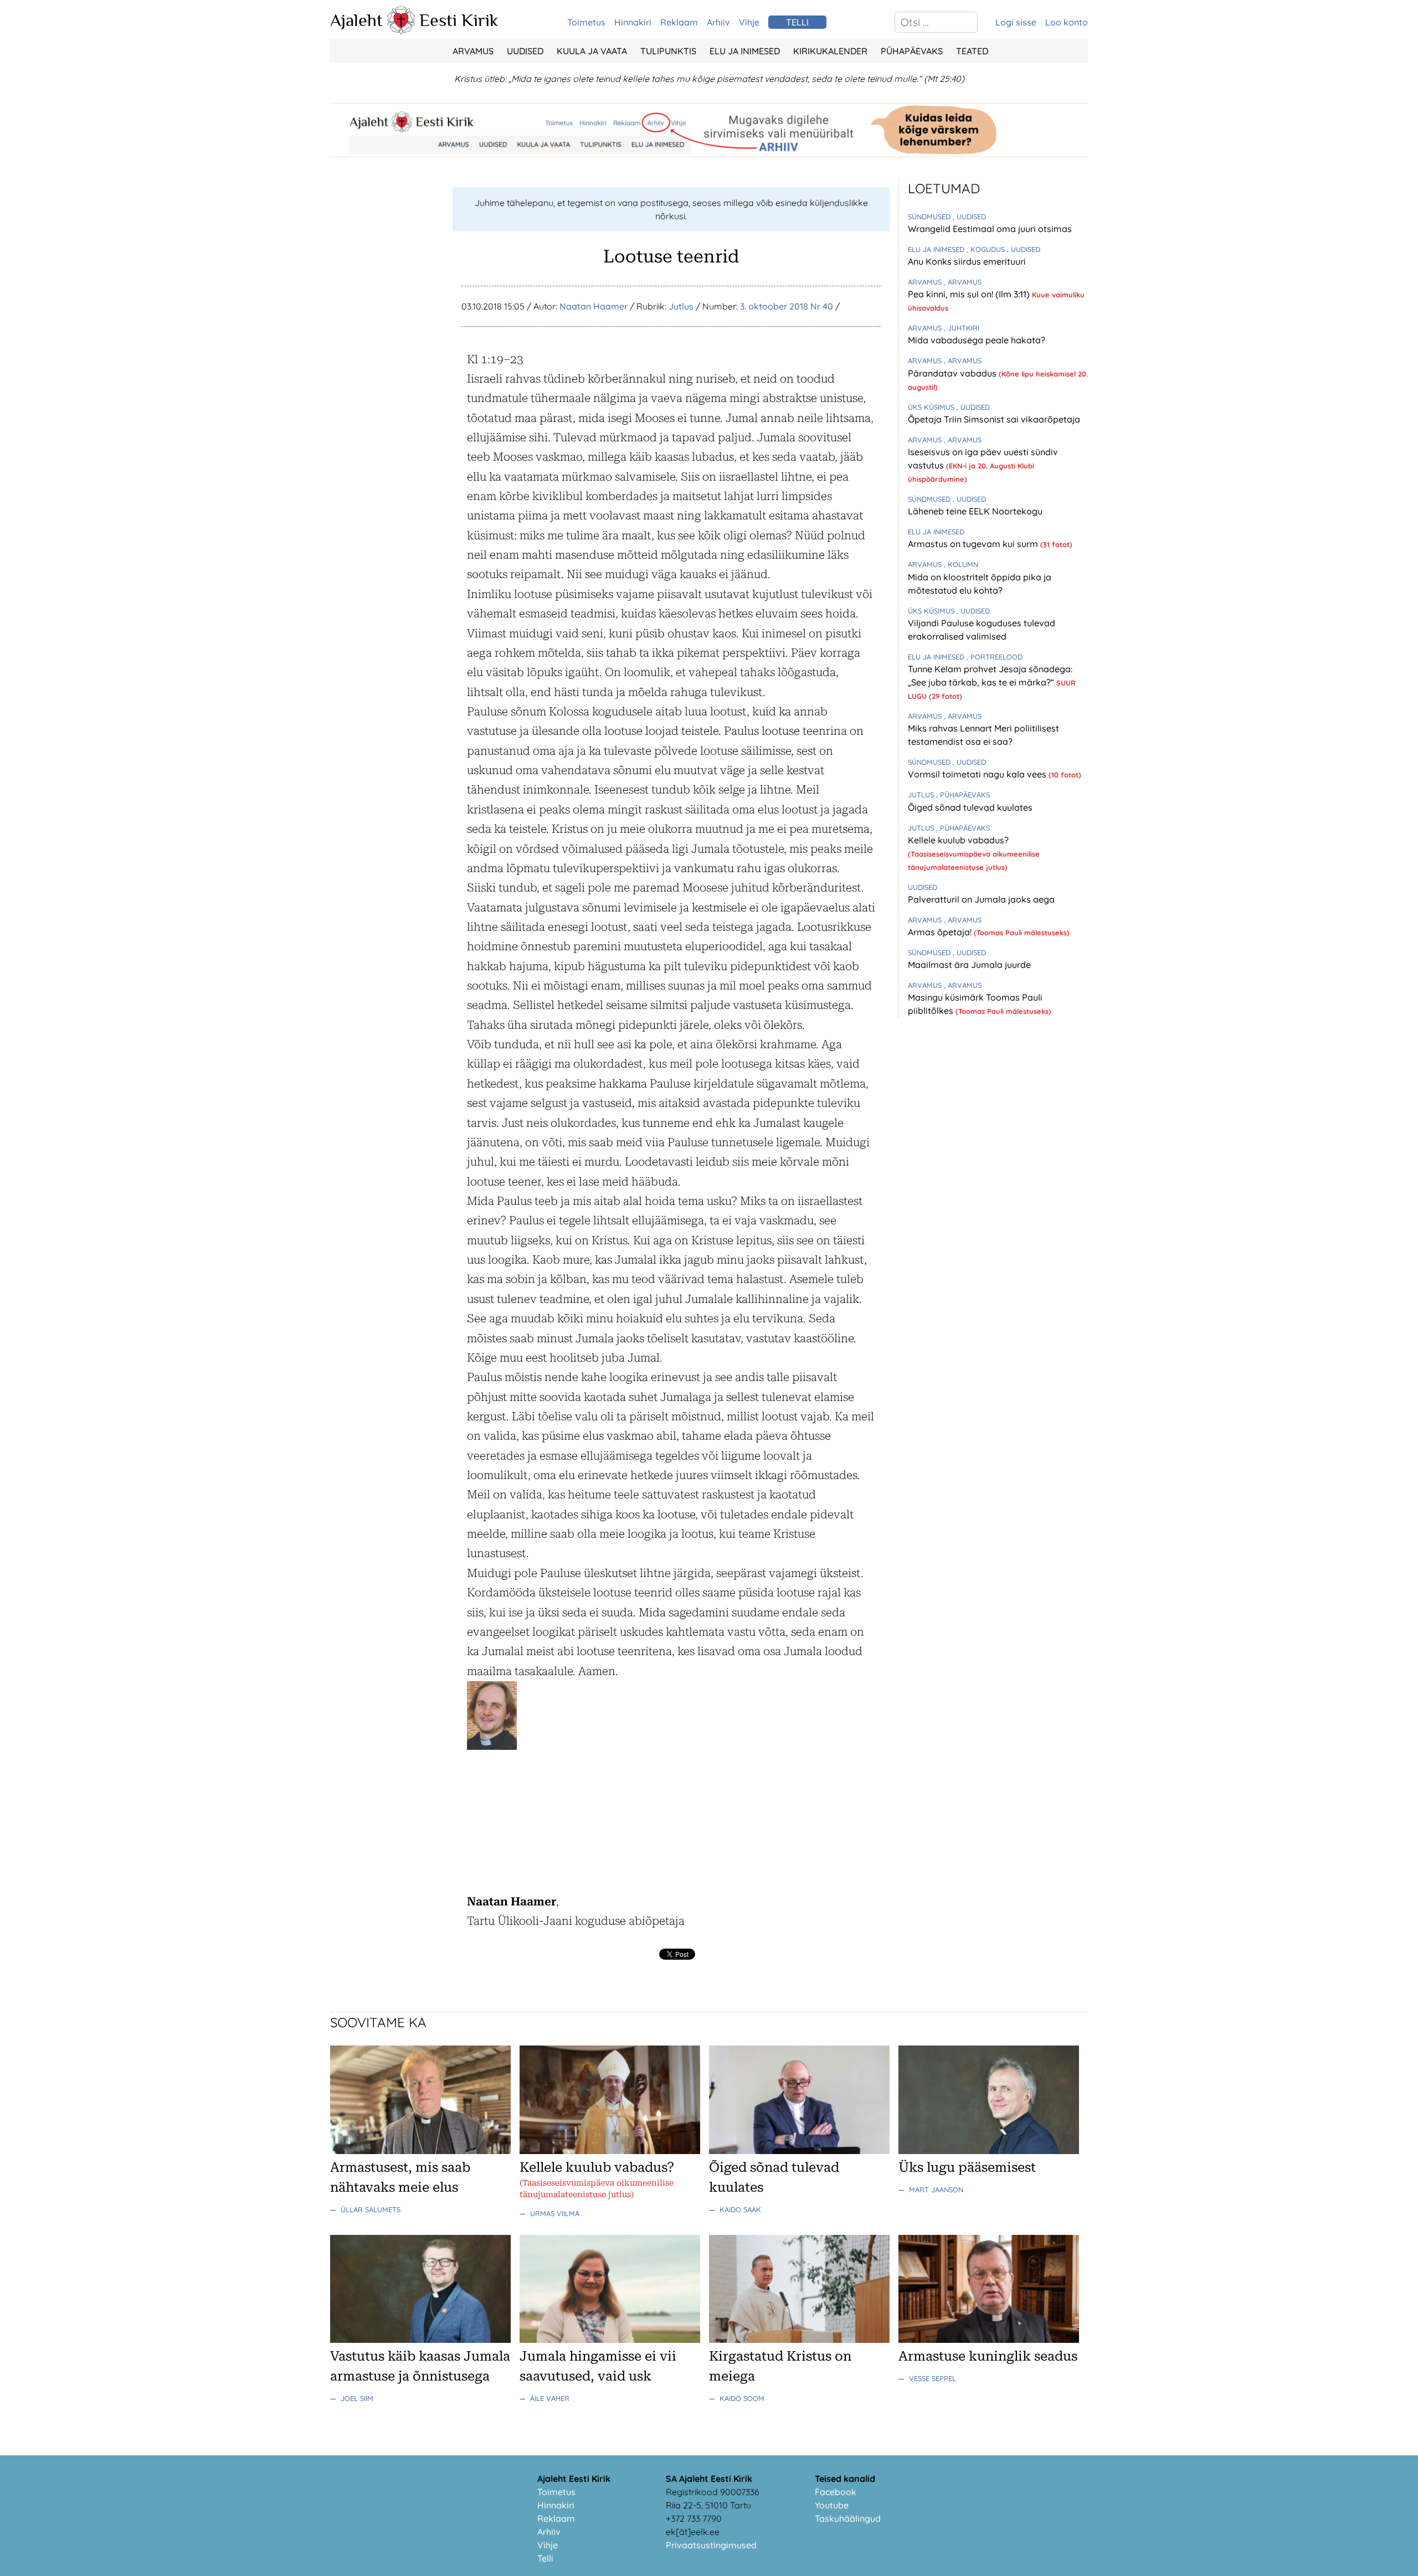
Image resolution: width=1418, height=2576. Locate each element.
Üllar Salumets (371, 2209)
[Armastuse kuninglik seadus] (989, 2340)
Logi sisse (1016, 22)
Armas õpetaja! (941, 932)
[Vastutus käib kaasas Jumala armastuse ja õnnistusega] (420, 2340)
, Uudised (969, 217)
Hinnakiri (633, 22)
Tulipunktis (668, 51)
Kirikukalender (830, 51)
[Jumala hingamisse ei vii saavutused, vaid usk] (610, 2340)
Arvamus (473, 51)
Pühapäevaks (912, 51)
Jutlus (681, 306)
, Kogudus (987, 249)
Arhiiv (718, 22)
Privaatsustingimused (711, 2545)
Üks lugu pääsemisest (967, 2167)
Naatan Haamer (594, 306)
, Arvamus (963, 282)
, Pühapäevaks (963, 795)
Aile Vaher (550, 2398)
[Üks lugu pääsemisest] (989, 2151)
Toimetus (586, 22)
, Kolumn (961, 564)
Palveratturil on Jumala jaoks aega (981, 899)
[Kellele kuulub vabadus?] (610, 2151)
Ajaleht (356, 20)
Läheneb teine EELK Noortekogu (975, 511)
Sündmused (930, 217)
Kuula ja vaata (592, 51)
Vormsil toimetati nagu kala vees (978, 774)
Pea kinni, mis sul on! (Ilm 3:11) (970, 294)
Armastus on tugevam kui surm (974, 544)
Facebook (836, 2492)
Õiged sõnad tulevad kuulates (970, 807)
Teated (972, 51)
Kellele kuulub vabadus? (958, 840)
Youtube (832, 2505)
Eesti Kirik (459, 20)
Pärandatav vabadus (953, 373)
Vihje (749, 22)
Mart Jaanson (936, 2189)
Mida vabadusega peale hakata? (977, 340)
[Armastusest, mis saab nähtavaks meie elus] (420, 2151)
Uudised (525, 51)
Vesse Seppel (933, 2378)
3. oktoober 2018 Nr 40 (787, 306)
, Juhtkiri (962, 328)
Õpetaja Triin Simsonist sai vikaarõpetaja (994, 419)
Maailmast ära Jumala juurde (969, 965)
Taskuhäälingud (848, 2518)
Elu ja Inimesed (745, 51)
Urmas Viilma (555, 2213)
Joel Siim (357, 2398)
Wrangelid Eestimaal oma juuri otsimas (990, 229)
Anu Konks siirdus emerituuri (967, 261)
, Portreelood (995, 657)
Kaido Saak (740, 2209)
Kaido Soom (742, 2398)
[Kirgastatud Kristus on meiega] (799, 2340)
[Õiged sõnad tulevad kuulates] (799, 2151)
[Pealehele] (401, 31)
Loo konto (1067, 22)
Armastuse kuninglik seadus (988, 2356)
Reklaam (679, 22)
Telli (545, 2558)
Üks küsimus (932, 407)
